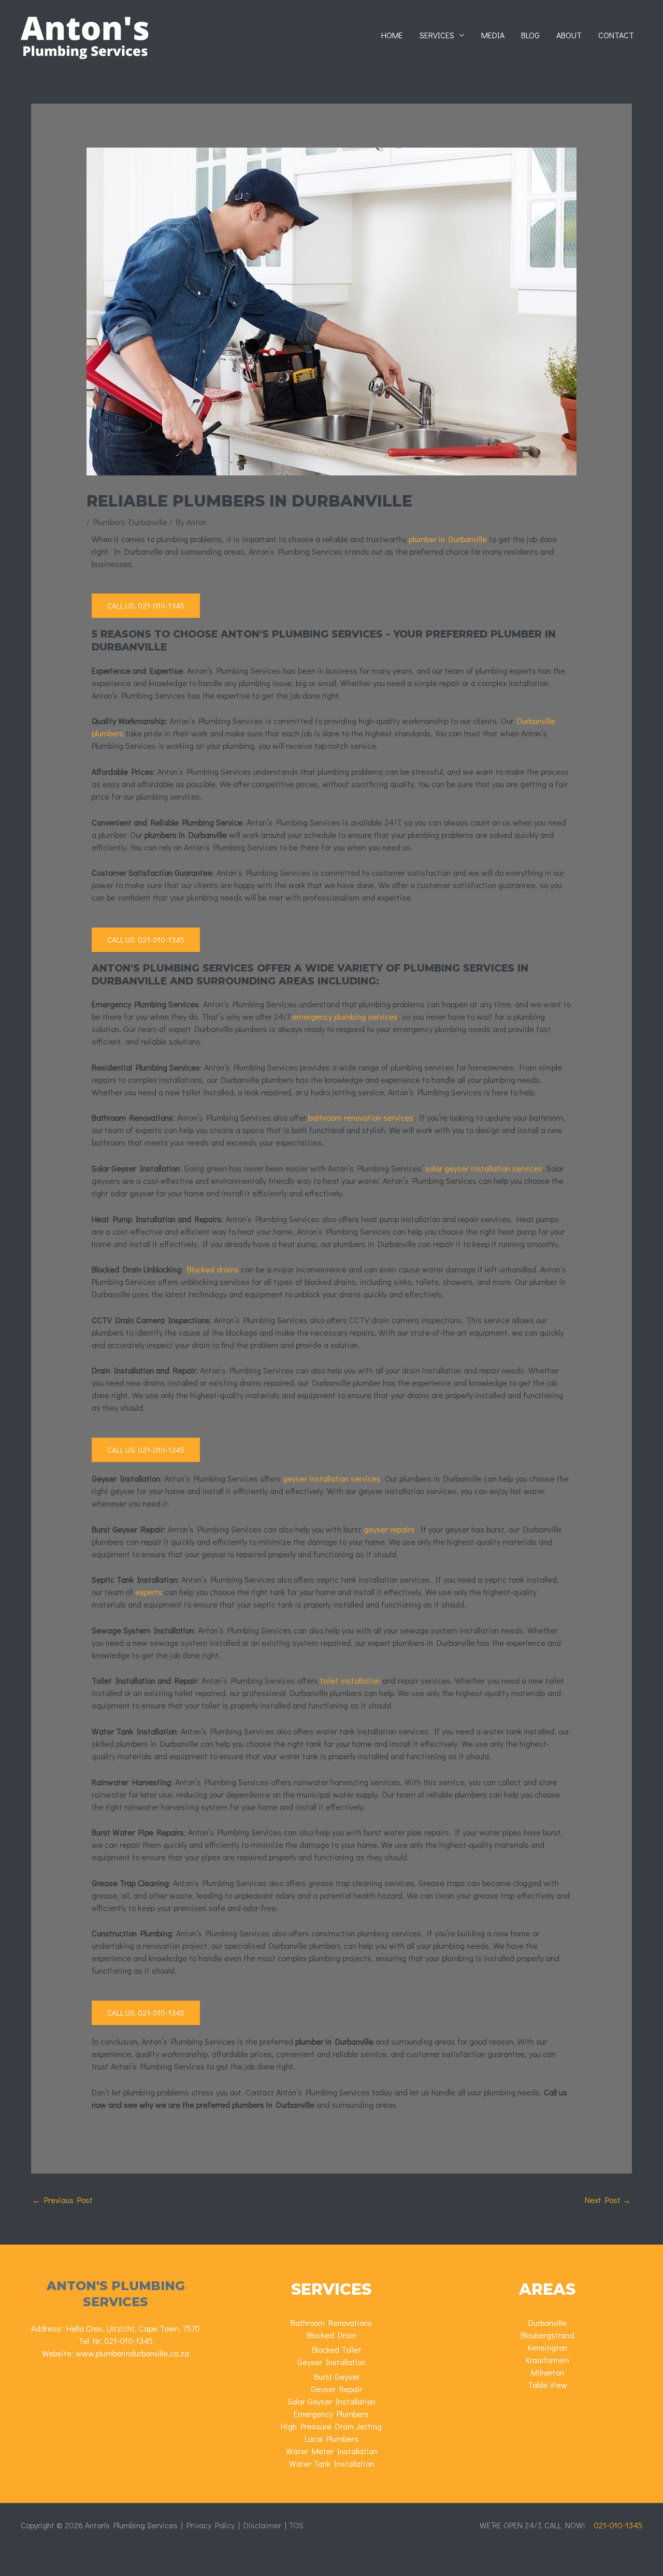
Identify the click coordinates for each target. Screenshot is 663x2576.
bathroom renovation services (361, 1117)
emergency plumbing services (345, 1016)
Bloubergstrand (547, 2335)
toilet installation (350, 1680)
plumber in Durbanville (448, 539)
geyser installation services (332, 1478)
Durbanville (547, 2322)
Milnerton (547, 2372)
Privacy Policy (211, 2525)
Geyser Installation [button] (331, 2362)
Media (493, 35)
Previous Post (62, 2200)
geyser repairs (389, 1529)
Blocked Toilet (337, 2349)
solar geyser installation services (484, 1168)
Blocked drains (213, 1269)
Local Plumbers (331, 2438)
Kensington (547, 2347)
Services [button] (437, 35)
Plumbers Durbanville (130, 522)
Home (392, 35)
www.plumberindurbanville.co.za (132, 2353)
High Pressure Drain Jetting (331, 2426)
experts (149, 1592)
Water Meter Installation (331, 2451)
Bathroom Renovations (331, 2322)
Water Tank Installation (331, 2463)
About (569, 35)
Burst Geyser (337, 2376)
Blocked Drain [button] (331, 2335)
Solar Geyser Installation (331, 2401)
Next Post (608, 2200)
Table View (547, 2385)
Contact (616, 35)
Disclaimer (262, 2525)
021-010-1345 (128, 2341)
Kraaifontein (547, 2360)
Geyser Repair (336, 2389)
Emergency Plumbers (331, 2414)
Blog (530, 35)
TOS (296, 2525)
